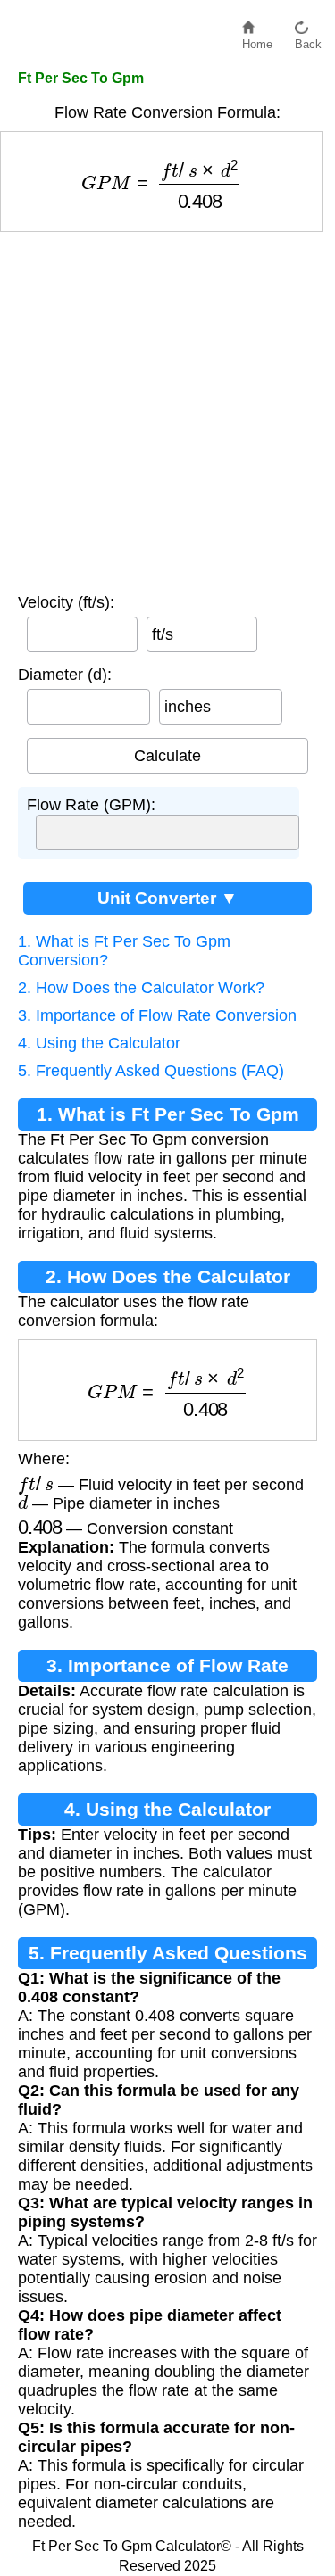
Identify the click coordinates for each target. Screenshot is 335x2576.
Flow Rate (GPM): (91, 805)
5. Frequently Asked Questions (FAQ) (151, 1071)
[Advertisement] (167, 408)
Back (308, 40)
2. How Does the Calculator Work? (141, 988)
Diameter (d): (65, 675)
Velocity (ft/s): (66, 602)
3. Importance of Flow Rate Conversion (157, 1015)
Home (257, 40)
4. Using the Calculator (99, 1043)
